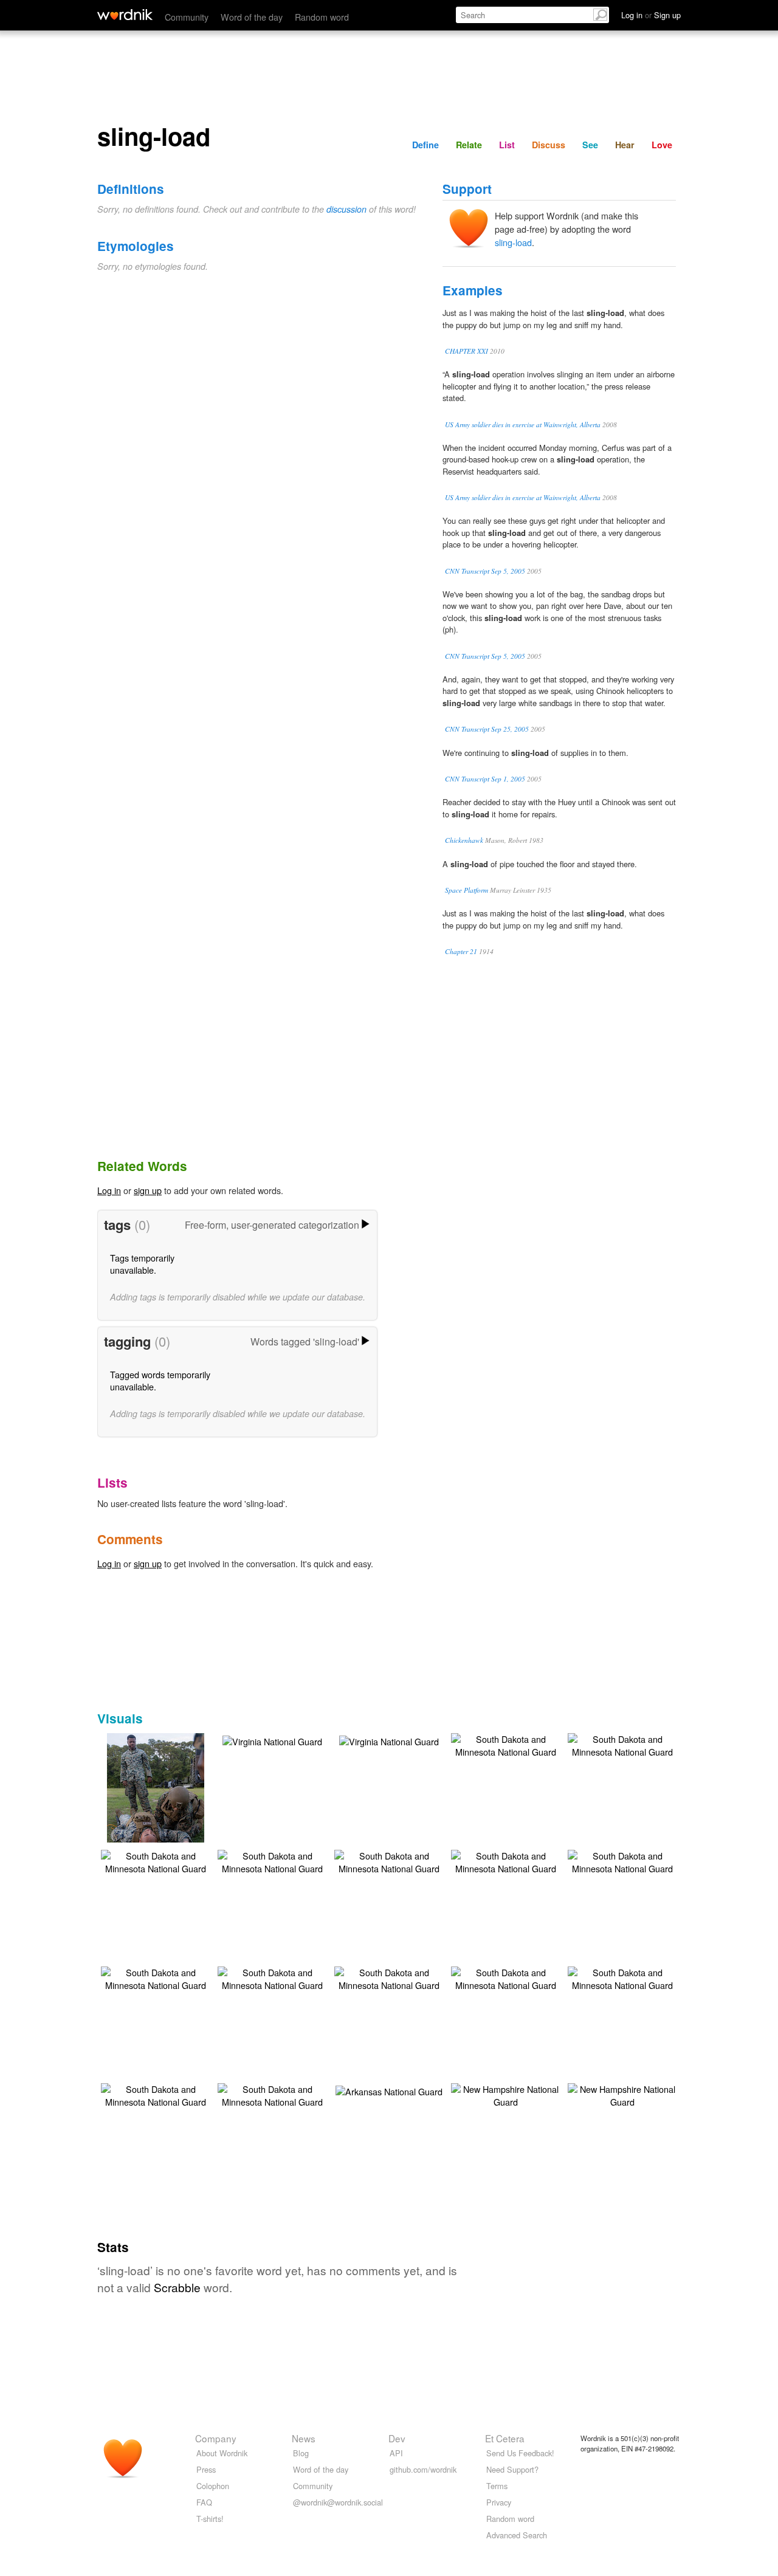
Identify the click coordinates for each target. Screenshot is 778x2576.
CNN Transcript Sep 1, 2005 (485, 779)
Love (662, 145)
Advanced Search (517, 2535)
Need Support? (512, 2469)
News (304, 2438)
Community (187, 17)
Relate (469, 145)
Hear (625, 145)
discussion (346, 209)
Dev (397, 2438)
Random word (322, 17)
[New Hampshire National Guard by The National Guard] (506, 2094)
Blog (301, 2453)
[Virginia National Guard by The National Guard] (272, 1740)
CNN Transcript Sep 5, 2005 (485, 571)
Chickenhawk (464, 840)
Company (216, 2438)
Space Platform (466, 890)
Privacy (499, 2502)
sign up (148, 1190)
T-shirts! (210, 2519)
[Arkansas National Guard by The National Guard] (389, 2090)
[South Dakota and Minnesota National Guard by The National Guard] (506, 1744)
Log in (109, 1190)
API (396, 2453)
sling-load (513, 242)
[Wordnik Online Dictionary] (125, 15)
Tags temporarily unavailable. (142, 1264)
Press (206, 2469)
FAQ (204, 2502)
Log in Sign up (651, 15)
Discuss (549, 145)
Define (425, 145)
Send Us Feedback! (520, 2453)
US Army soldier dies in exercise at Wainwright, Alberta (523, 424)
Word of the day (252, 17)
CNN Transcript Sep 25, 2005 (487, 729)
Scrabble (177, 2287)
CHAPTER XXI (466, 351)
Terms (497, 2486)
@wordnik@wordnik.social (338, 2502)
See (590, 145)
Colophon (213, 2486)
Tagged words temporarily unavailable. (160, 1380)
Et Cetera (505, 2438)
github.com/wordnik (423, 2469)
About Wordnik (222, 2453)
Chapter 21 (461, 951)
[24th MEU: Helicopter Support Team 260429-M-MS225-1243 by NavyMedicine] (156, 1805)
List (507, 145)
